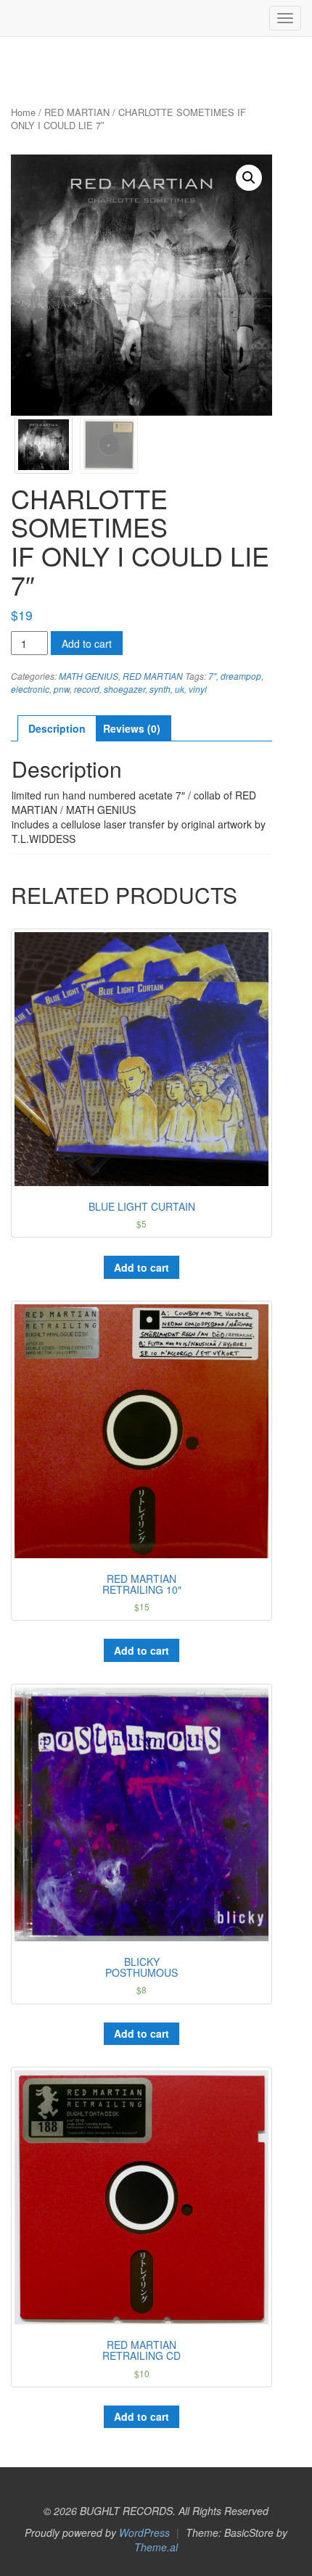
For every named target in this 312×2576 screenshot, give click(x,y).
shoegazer (124, 689)
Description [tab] (57, 728)
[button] (249, 178)
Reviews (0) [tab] (132, 728)
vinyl (198, 689)
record (87, 689)
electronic (30, 689)
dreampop (241, 676)
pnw (62, 689)
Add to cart (87, 643)
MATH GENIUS (89, 676)
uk (180, 689)
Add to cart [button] (141, 1267)
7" (212, 676)
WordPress (144, 2532)
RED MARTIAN (77, 112)
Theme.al (156, 2547)
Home (23, 112)
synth (160, 689)
